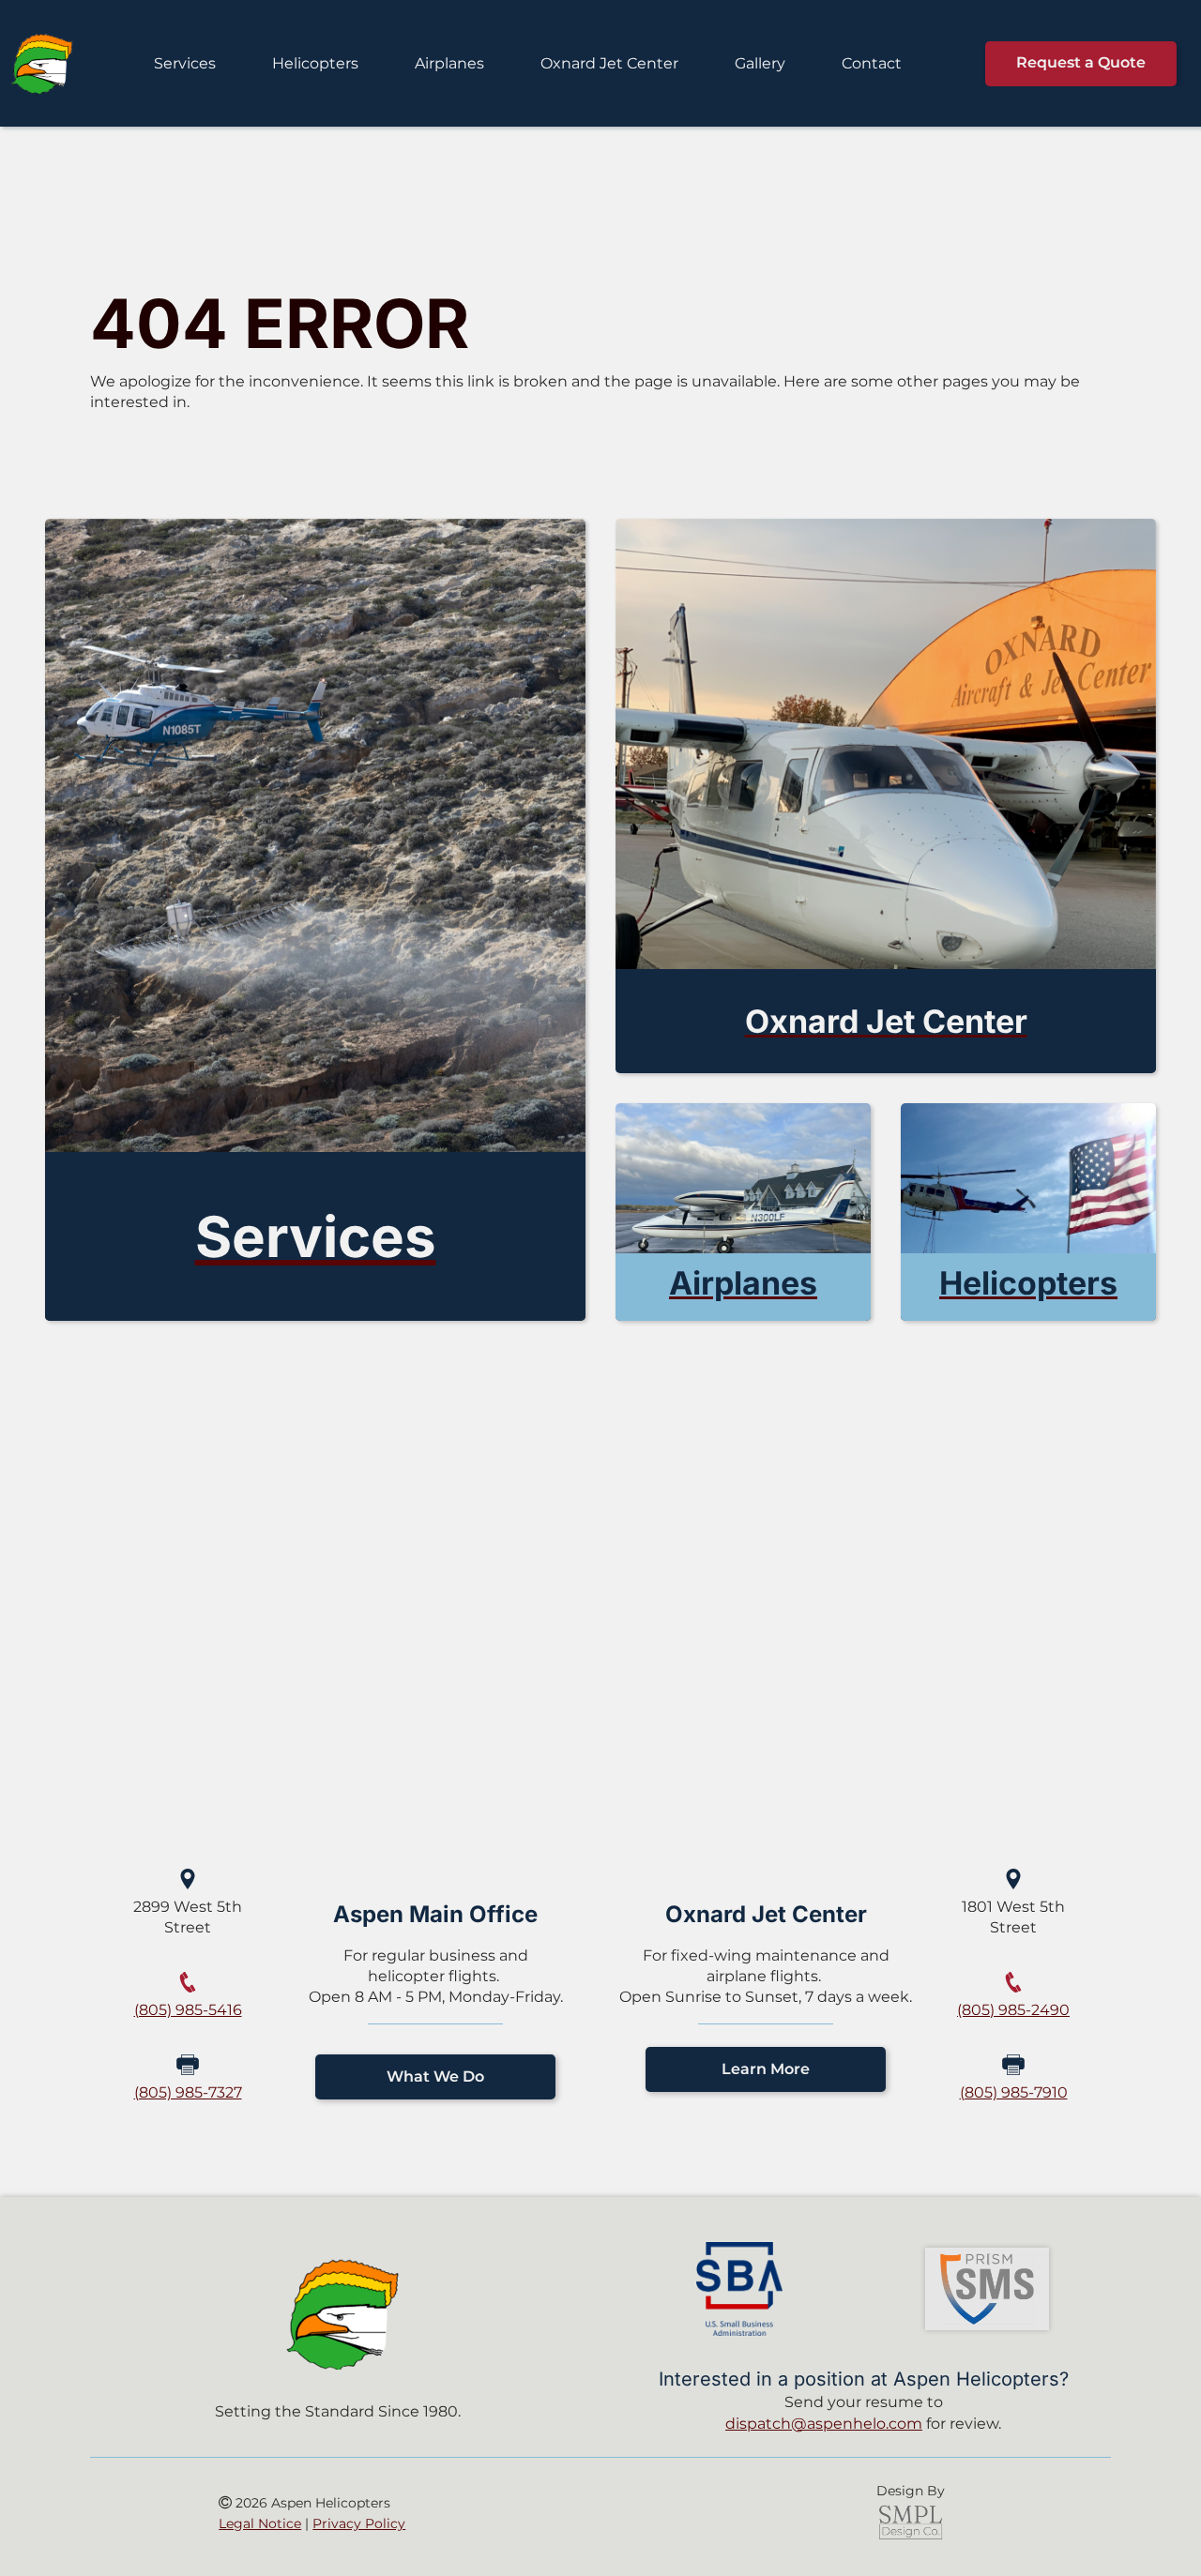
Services (185, 63)
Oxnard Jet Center (609, 63)
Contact (872, 63)
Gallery (760, 63)
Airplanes (449, 63)
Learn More (766, 2069)
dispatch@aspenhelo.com (824, 2424)
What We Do (435, 2076)
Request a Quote (1081, 62)
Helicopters (315, 63)
